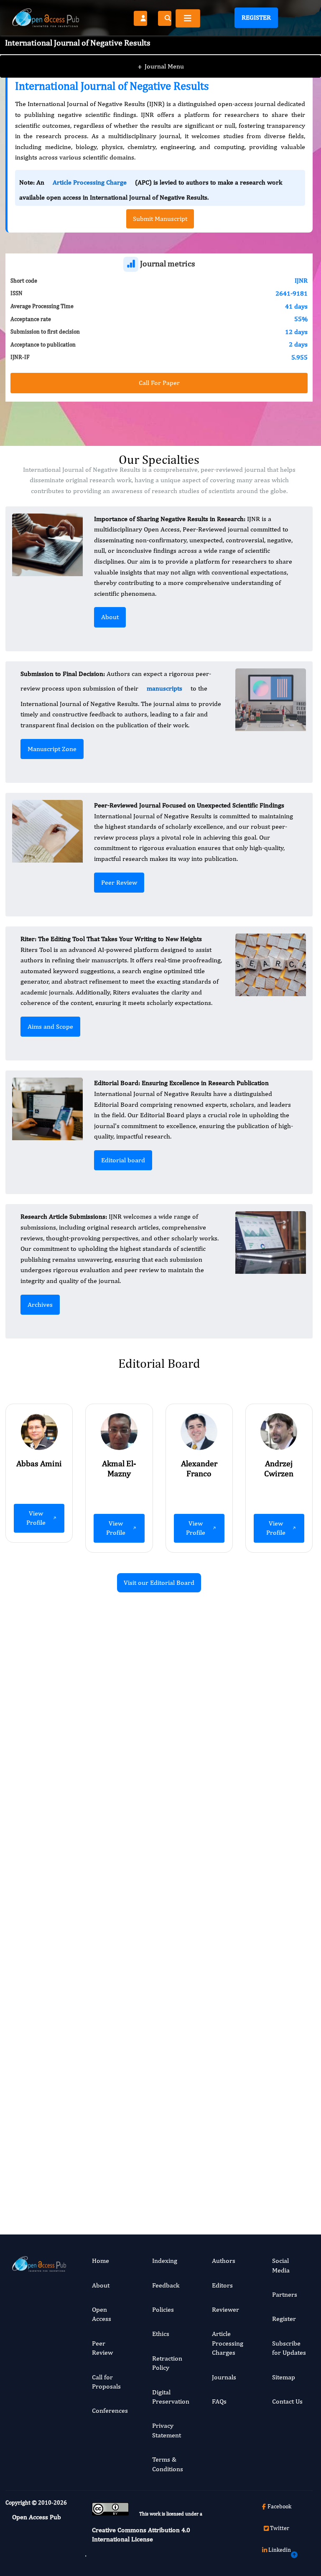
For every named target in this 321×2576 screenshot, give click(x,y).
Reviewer (225, 2309)
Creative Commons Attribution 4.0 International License (141, 2534)
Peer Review (119, 882)
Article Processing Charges (228, 2343)
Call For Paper (159, 383)
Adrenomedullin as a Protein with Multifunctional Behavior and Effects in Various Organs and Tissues (108, 2024)
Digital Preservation (171, 2397)
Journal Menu (161, 66)
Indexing (165, 2261)
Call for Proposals (106, 2382)
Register (256, 17)
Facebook (279, 2506)
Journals (224, 2377)
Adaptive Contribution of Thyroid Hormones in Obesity (267, 2015)
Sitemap (284, 2377)
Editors (222, 2285)
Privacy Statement (167, 2430)
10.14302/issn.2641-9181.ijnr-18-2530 (267, 2116)
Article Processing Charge (90, 182)
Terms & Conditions (168, 2464)
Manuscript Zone (52, 749)
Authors (224, 2261)
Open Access (102, 2314)
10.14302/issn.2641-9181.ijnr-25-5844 (108, 1891)
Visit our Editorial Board (159, 1583)
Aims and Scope (50, 1026)
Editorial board (123, 1160)
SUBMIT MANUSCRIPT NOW (243, 2176)
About (110, 617)
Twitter (280, 2528)
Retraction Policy (167, 2363)
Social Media (281, 2265)
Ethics (161, 2334)
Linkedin (280, 2550)
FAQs (219, 2401)
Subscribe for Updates (289, 2348)
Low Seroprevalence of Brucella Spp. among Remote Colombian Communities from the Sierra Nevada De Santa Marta (267, 1729)
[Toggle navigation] (188, 18)
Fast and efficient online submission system (107, 2176)
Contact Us (287, 2401)
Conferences (110, 2410)
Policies (163, 2309)
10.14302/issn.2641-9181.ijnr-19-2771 (108, 2135)
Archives (40, 1304)
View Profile (36, 1518)
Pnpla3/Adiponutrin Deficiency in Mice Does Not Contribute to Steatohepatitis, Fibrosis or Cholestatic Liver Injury (110, 1729)
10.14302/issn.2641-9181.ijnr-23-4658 (267, 1857)
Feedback (166, 2285)
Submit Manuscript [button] (160, 219)
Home (101, 2261)
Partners (285, 2294)
